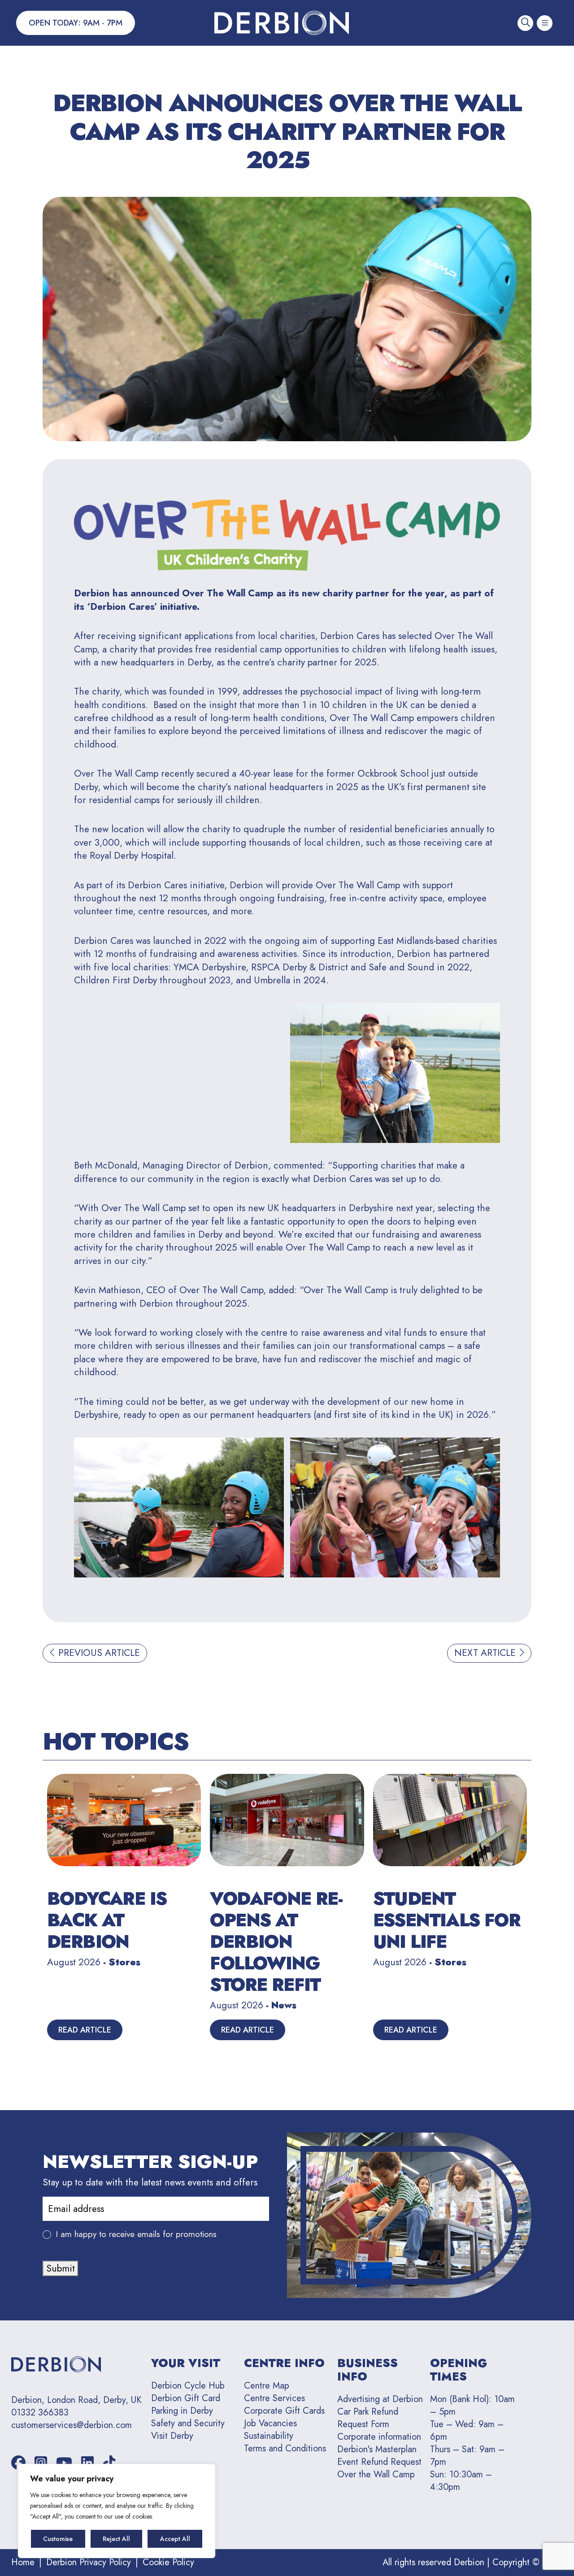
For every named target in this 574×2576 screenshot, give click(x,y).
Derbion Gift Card (186, 2398)
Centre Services (274, 2398)
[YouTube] (64, 2463)
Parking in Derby (182, 2411)
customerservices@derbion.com (72, 2425)
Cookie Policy (168, 2562)
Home (23, 2562)
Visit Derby (172, 2436)
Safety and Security (188, 2423)
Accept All (175, 2539)
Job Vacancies (270, 2423)
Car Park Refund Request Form (368, 2418)
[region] (117, 2511)
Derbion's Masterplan (377, 2449)
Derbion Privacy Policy (89, 2562)
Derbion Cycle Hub (188, 2386)
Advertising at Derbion (380, 2399)
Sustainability (269, 2436)
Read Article (85, 2030)
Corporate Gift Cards (284, 2411)
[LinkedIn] (87, 2463)
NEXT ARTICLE (486, 1653)
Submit (61, 2268)
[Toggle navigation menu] (545, 23)
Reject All (116, 2539)
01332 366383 (40, 2413)
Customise (58, 2539)
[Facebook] (18, 2463)
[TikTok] (109, 2463)
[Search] (525, 23)
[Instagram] (41, 2463)
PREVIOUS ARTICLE (98, 1653)
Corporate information (379, 2437)
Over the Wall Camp (376, 2474)
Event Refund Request (379, 2462)
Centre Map (267, 2386)
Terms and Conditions (285, 2448)
